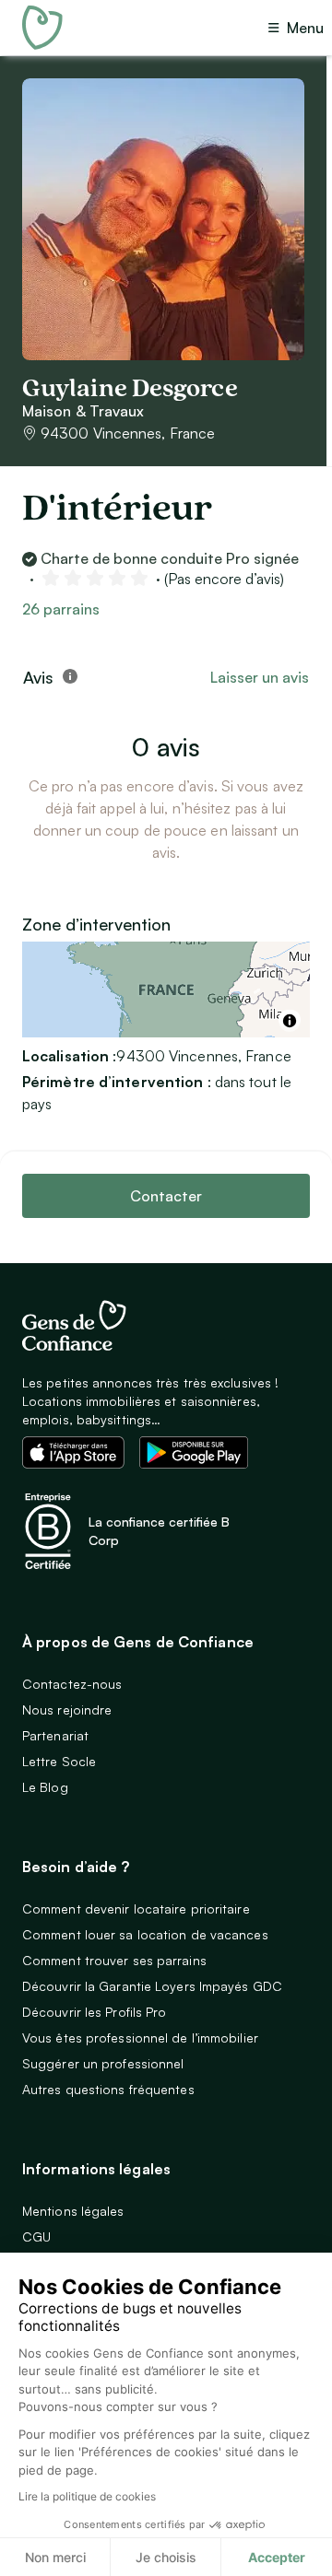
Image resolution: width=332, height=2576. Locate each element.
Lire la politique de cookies (87, 2496)
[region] (166, 989)
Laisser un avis (260, 677)
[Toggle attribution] (290, 1021)
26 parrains (61, 609)
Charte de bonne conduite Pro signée (170, 558)
